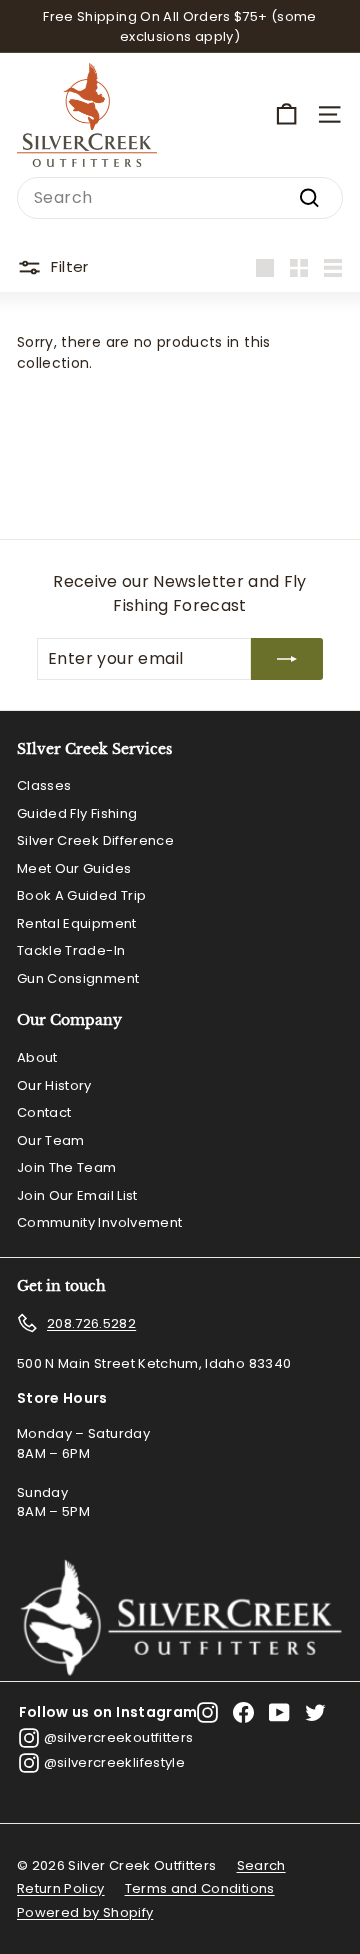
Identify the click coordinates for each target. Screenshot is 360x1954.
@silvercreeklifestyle (114, 1762)
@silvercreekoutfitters (119, 1737)
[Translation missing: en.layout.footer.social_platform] (207, 1712)
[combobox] (180, 198)
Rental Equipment (77, 923)
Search (261, 1865)
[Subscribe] (287, 659)
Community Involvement (99, 1222)
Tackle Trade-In (71, 950)
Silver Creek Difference (95, 840)
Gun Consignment (78, 978)
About (37, 1057)
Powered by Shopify (85, 1912)
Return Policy (61, 1888)
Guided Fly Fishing (77, 813)
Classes (44, 785)
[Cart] (286, 114)
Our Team (51, 1140)
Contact (44, 1112)
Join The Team (67, 1167)
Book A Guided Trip (81, 895)
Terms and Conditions (200, 1888)
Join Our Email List (77, 1195)
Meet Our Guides (74, 868)
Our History (54, 1085)
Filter (69, 266)
